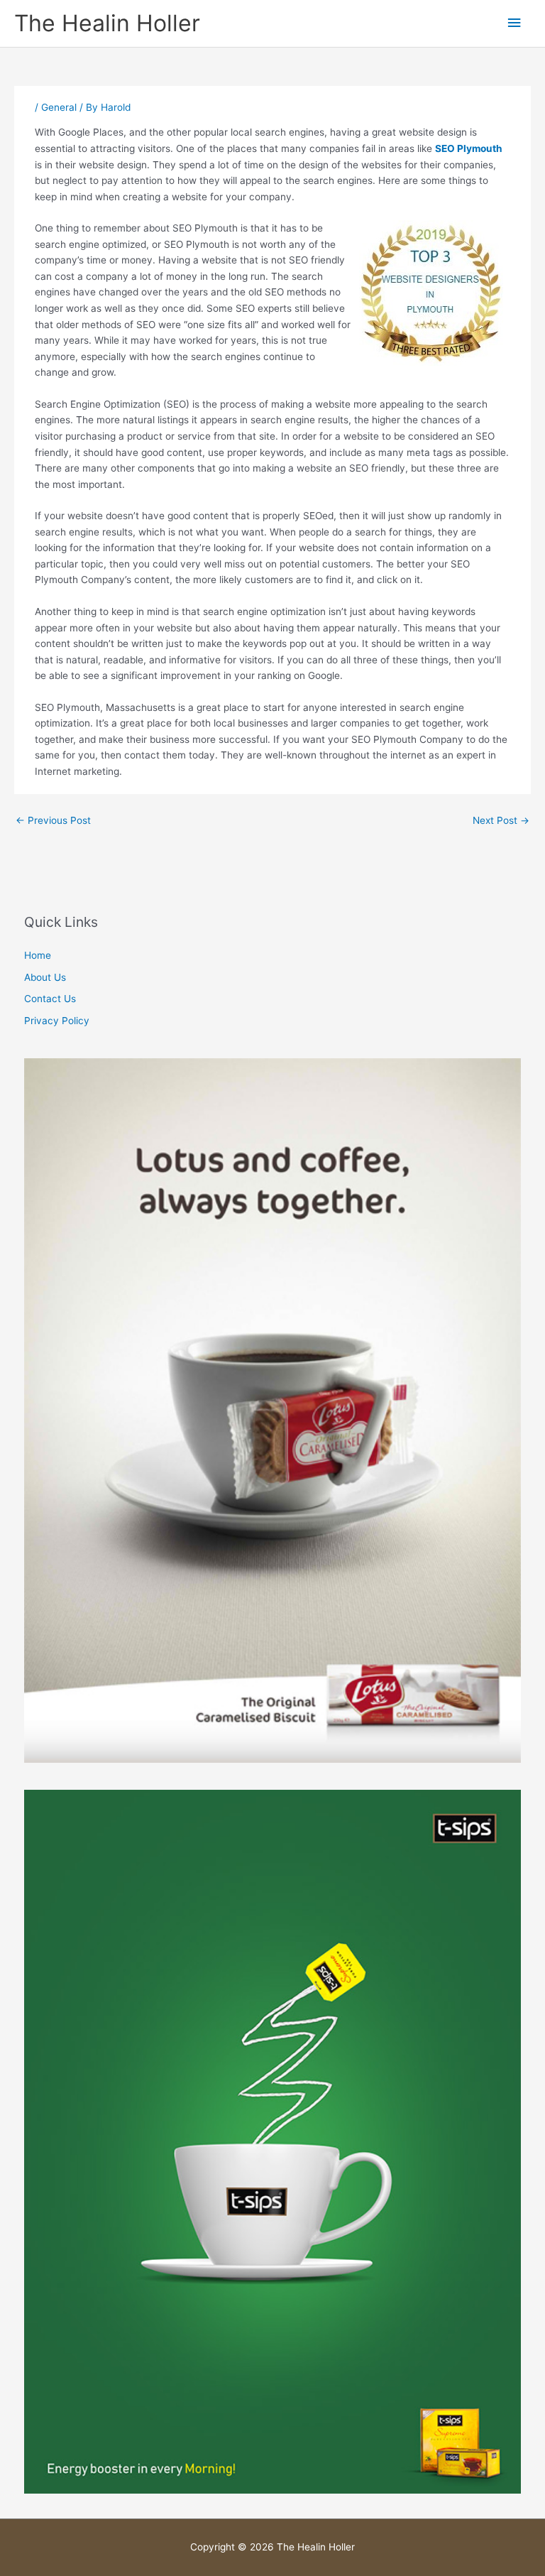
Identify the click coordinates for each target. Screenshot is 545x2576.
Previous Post (53, 820)
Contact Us (50, 999)
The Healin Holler (107, 23)
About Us (45, 977)
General (59, 107)
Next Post (501, 820)
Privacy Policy (57, 1021)
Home (38, 955)
